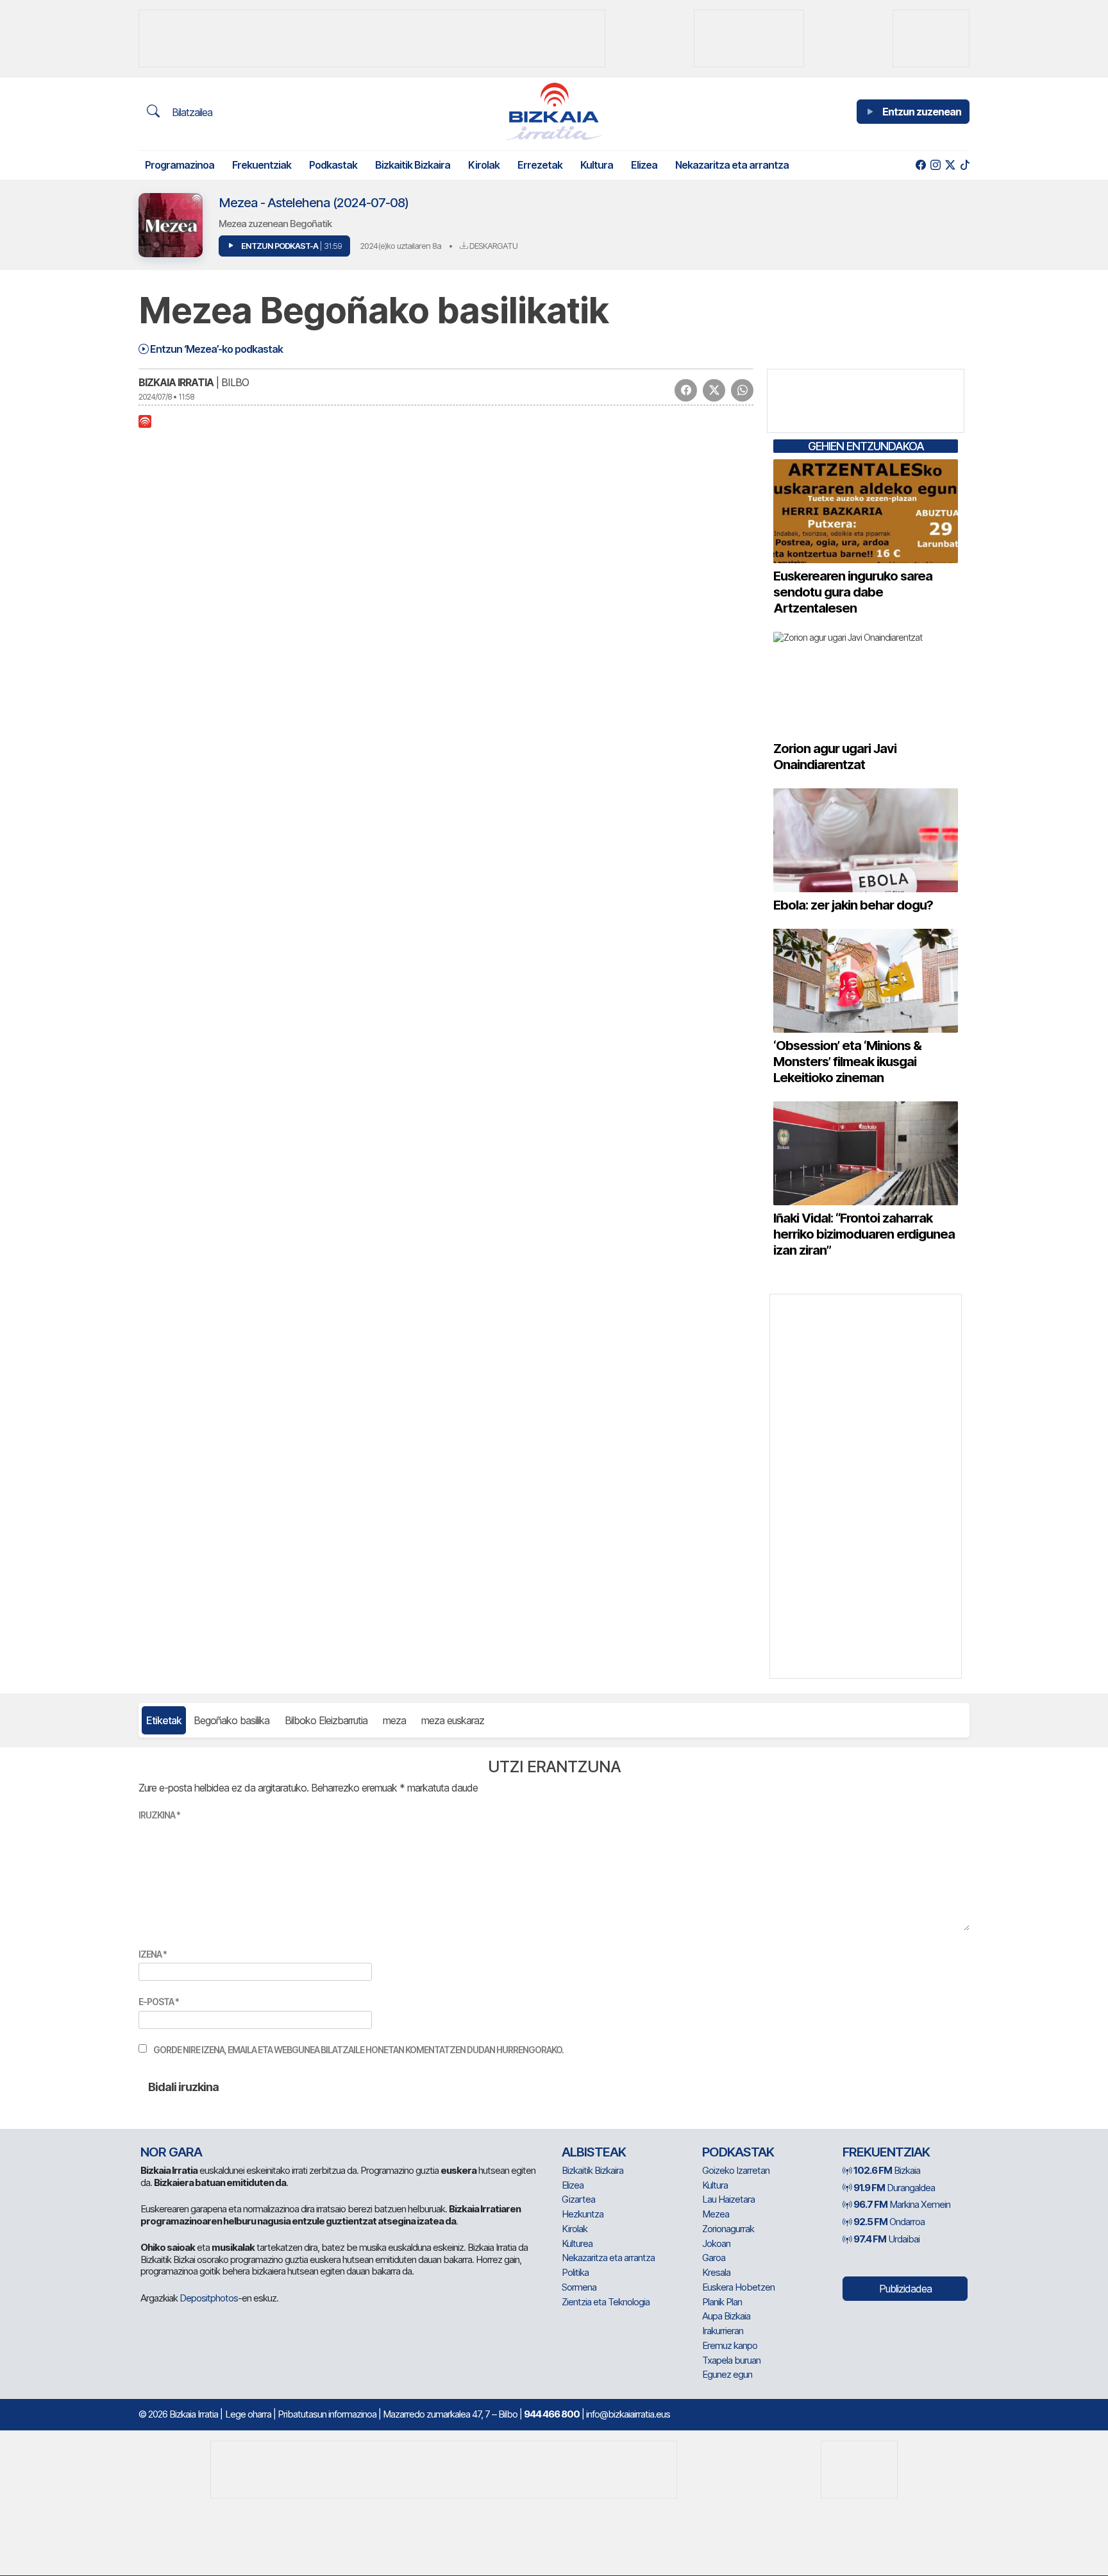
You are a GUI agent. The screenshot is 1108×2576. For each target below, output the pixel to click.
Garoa (714, 2258)
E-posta (159, 2002)
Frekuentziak (262, 165)
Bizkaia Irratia (176, 382)
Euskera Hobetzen (738, 2287)
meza (394, 1720)
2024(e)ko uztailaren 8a (400, 246)
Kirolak (484, 165)
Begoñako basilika (231, 1720)
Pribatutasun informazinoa (327, 2414)
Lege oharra (248, 2414)
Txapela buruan (731, 2360)
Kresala (716, 2272)
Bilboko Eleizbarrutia (326, 1720)
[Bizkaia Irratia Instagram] (935, 165)
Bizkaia (887, 2170)
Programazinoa (180, 165)
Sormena (579, 2287)
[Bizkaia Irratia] (554, 111)
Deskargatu (492, 246)
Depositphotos (209, 2298)
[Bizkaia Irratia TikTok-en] (965, 165)
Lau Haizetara (728, 2199)
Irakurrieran (723, 2331)
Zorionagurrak (728, 2229)
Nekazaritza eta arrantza (732, 165)
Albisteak (594, 2152)
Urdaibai (886, 2239)
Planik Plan (722, 2302)
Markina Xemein (902, 2204)
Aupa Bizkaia (726, 2316)
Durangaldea (894, 2188)
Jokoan (716, 2243)
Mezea (716, 2214)
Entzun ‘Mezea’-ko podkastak (215, 349)
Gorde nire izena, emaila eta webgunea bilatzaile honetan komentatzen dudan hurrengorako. (358, 2050)
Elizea (644, 165)
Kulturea (577, 2243)
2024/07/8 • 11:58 (166, 397)
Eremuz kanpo (730, 2345)
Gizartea (578, 2199)
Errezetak (540, 165)
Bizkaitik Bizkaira (413, 165)
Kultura (597, 165)
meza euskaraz (453, 1720)
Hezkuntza (583, 2214)
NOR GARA (171, 2152)
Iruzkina (159, 1815)
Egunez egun (727, 2374)
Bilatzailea (191, 112)
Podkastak (333, 165)
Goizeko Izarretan (736, 2170)
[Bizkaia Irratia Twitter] (950, 165)
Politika (575, 2272)
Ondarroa (889, 2222)
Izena (153, 1954)
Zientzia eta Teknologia (606, 2302)
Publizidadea (905, 2289)
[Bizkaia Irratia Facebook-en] (920, 165)
